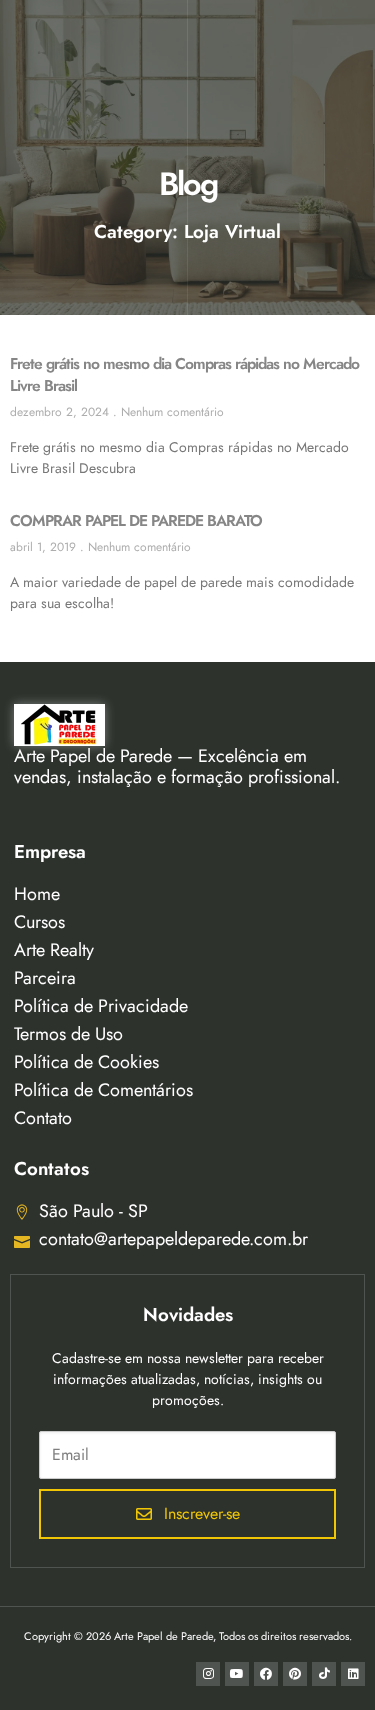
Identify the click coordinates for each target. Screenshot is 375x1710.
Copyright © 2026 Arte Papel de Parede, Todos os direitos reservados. (188, 1636)
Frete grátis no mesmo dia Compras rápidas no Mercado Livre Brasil (184, 374)
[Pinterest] (295, 1674)
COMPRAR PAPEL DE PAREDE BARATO (136, 520)
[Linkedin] (353, 1674)
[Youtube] (237, 1674)
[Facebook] (266, 1674)
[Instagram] (208, 1674)
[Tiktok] (324, 1674)
